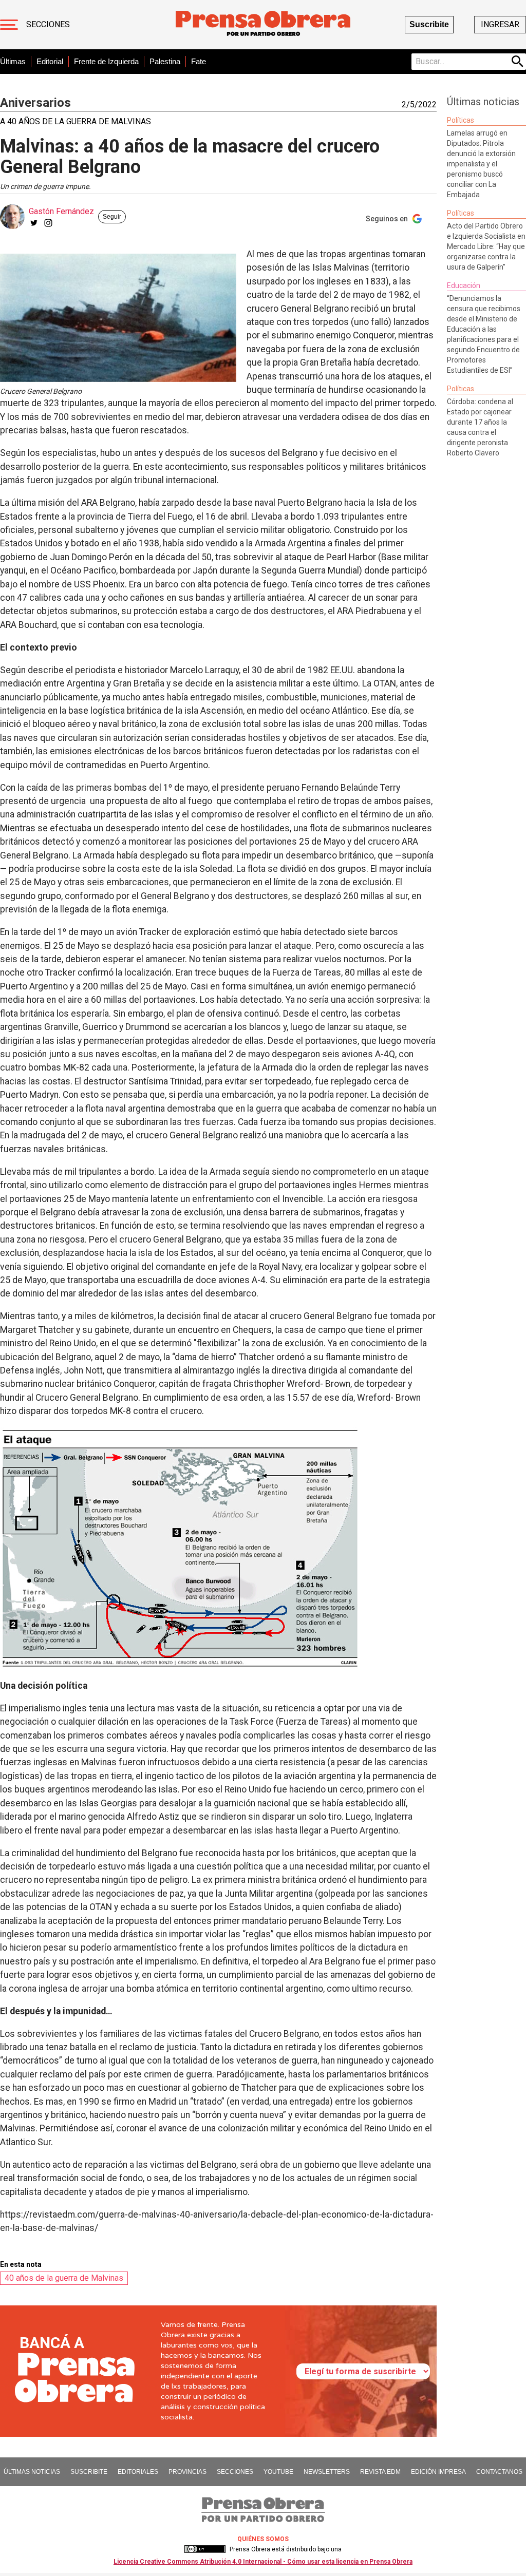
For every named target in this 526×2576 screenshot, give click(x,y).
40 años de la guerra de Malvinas (64, 2278)
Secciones (48, 24)
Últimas (13, 61)
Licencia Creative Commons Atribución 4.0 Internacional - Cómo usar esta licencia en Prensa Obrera (263, 2562)
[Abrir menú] (9, 25)
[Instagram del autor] (48, 223)
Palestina (165, 61)
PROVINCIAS (187, 2472)
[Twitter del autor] (34, 223)
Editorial (50, 61)
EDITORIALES (138, 2472)
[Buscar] (518, 62)
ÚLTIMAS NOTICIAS (32, 2472)
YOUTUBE (278, 2472)
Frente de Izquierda (106, 61)
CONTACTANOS (499, 2472)
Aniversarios (35, 103)
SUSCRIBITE (89, 2472)
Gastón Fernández (61, 211)
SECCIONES (235, 2472)
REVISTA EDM (380, 2472)
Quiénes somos (263, 2539)
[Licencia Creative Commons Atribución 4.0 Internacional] (205, 2549)
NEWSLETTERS (327, 2472)
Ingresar (500, 24)
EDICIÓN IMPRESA (438, 2472)
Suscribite (429, 24)
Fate (199, 61)
